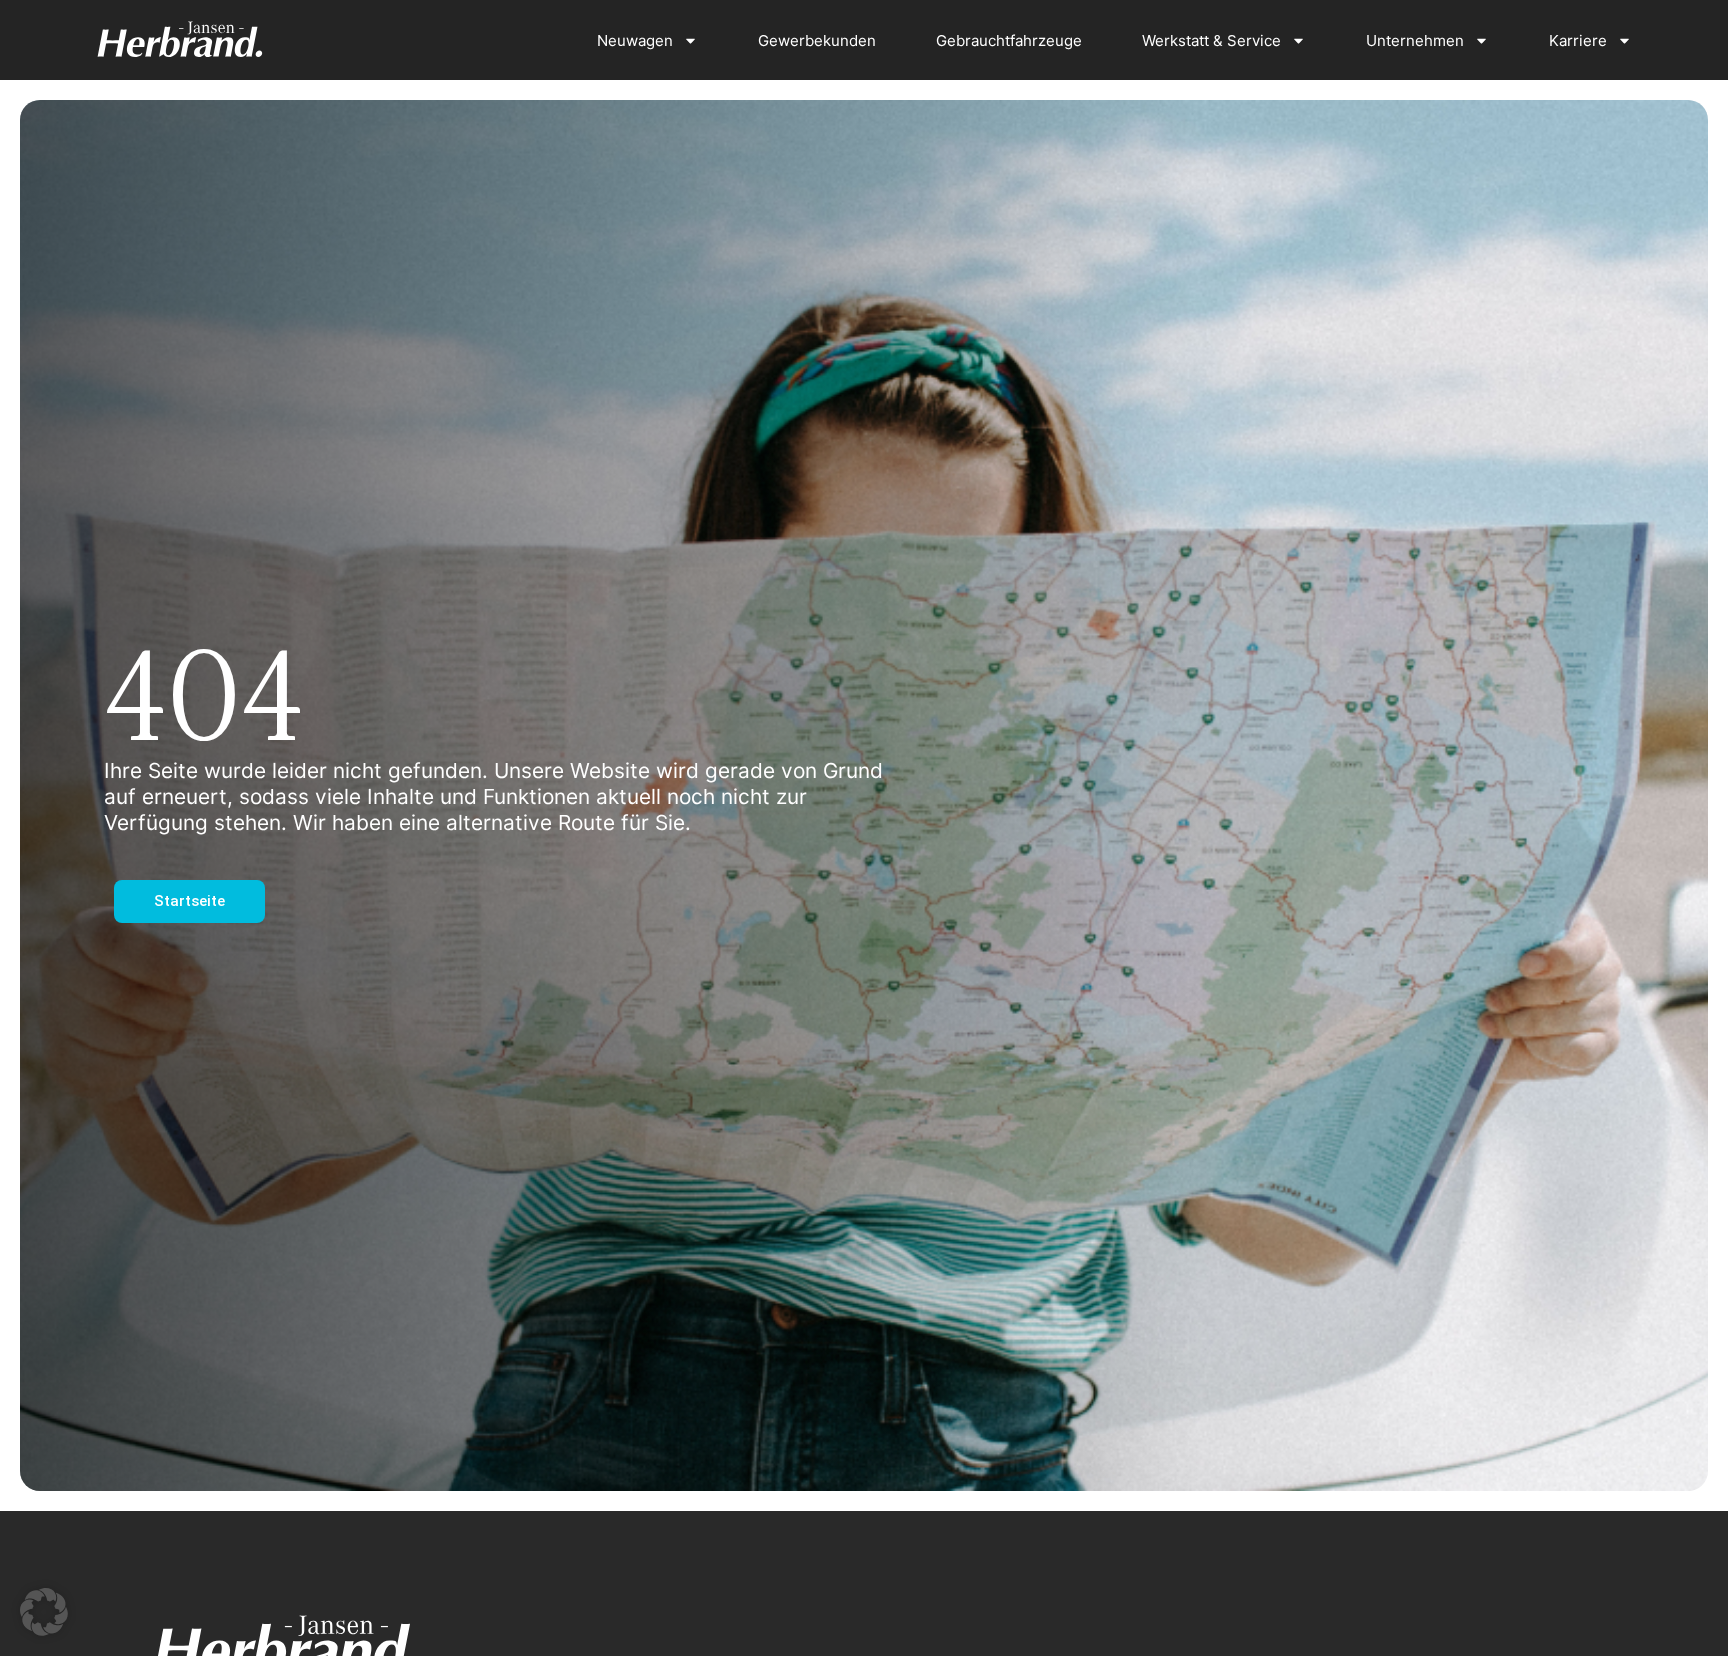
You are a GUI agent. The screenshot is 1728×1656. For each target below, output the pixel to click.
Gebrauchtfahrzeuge (1009, 40)
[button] (44, 1612)
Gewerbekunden (817, 40)
